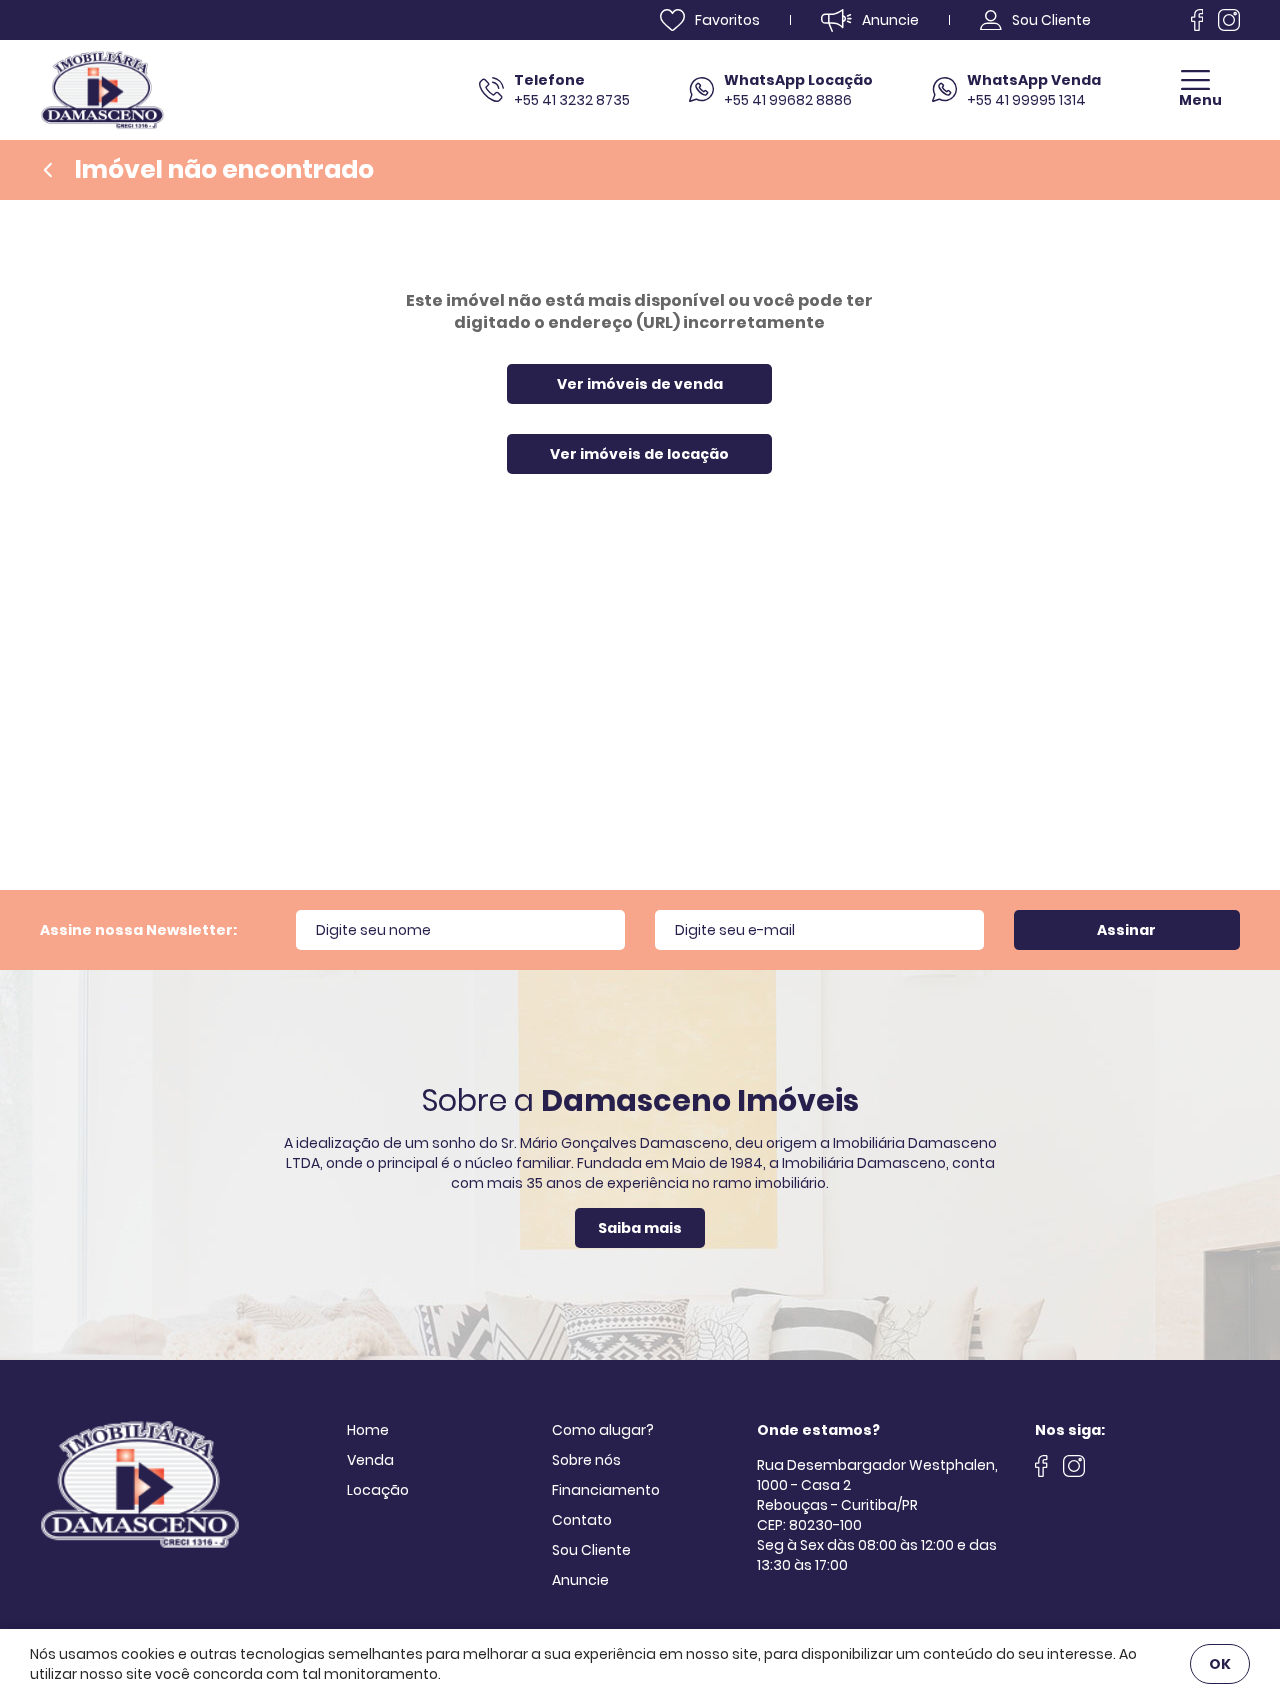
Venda (370, 1460)
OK (1220, 1664)
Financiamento (606, 1490)
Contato (582, 1520)
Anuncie (580, 1580)
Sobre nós (586, 1460)
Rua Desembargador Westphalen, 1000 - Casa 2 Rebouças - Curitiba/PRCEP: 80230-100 (877, 1495)
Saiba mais (640, 1228)
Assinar (1126, 930)
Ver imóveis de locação (639, 454)
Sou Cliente (591, 1550)
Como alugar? (603, 1430)
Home (368, 1430)
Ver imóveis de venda (640, 384)
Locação (378, 1490)
